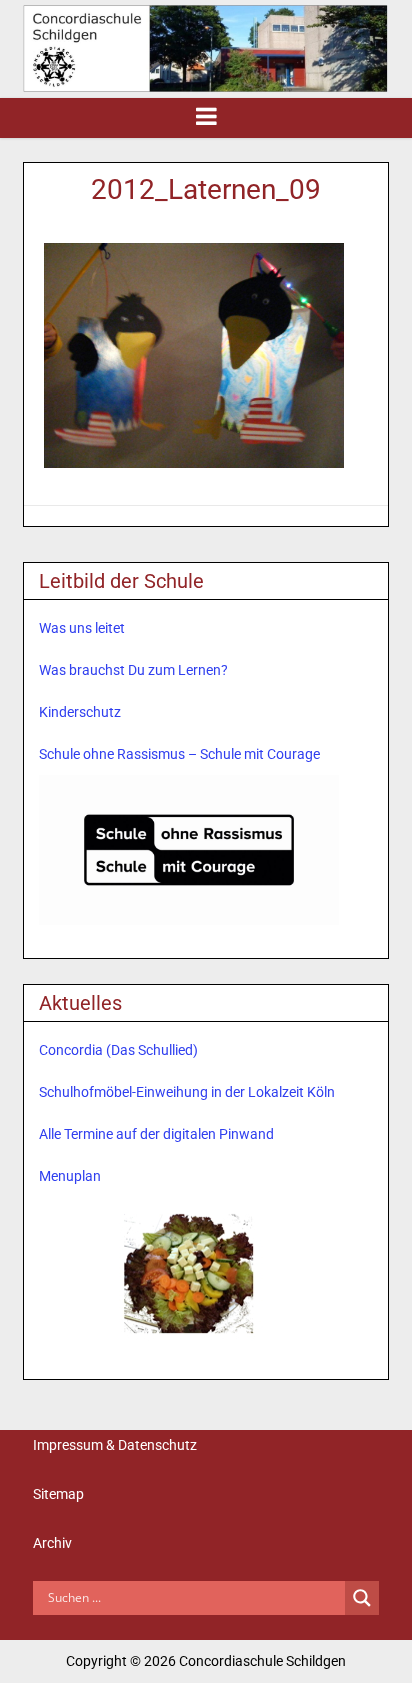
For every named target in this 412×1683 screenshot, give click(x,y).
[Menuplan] (189, 1271)
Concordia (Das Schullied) (118, 1050)
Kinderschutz (80, 712)
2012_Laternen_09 (206, 189)
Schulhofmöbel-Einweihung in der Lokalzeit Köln (187, 1092)
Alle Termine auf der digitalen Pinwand (156, 1134)
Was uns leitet (82, 628)
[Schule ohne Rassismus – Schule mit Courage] (189, 850)
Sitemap (58, 1494)
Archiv (52, 1543)
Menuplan (70, 1176)
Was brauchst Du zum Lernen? (133, 670)
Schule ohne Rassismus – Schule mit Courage (179, 754)
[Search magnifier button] (362, 1598)
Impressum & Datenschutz (115, 1445)
